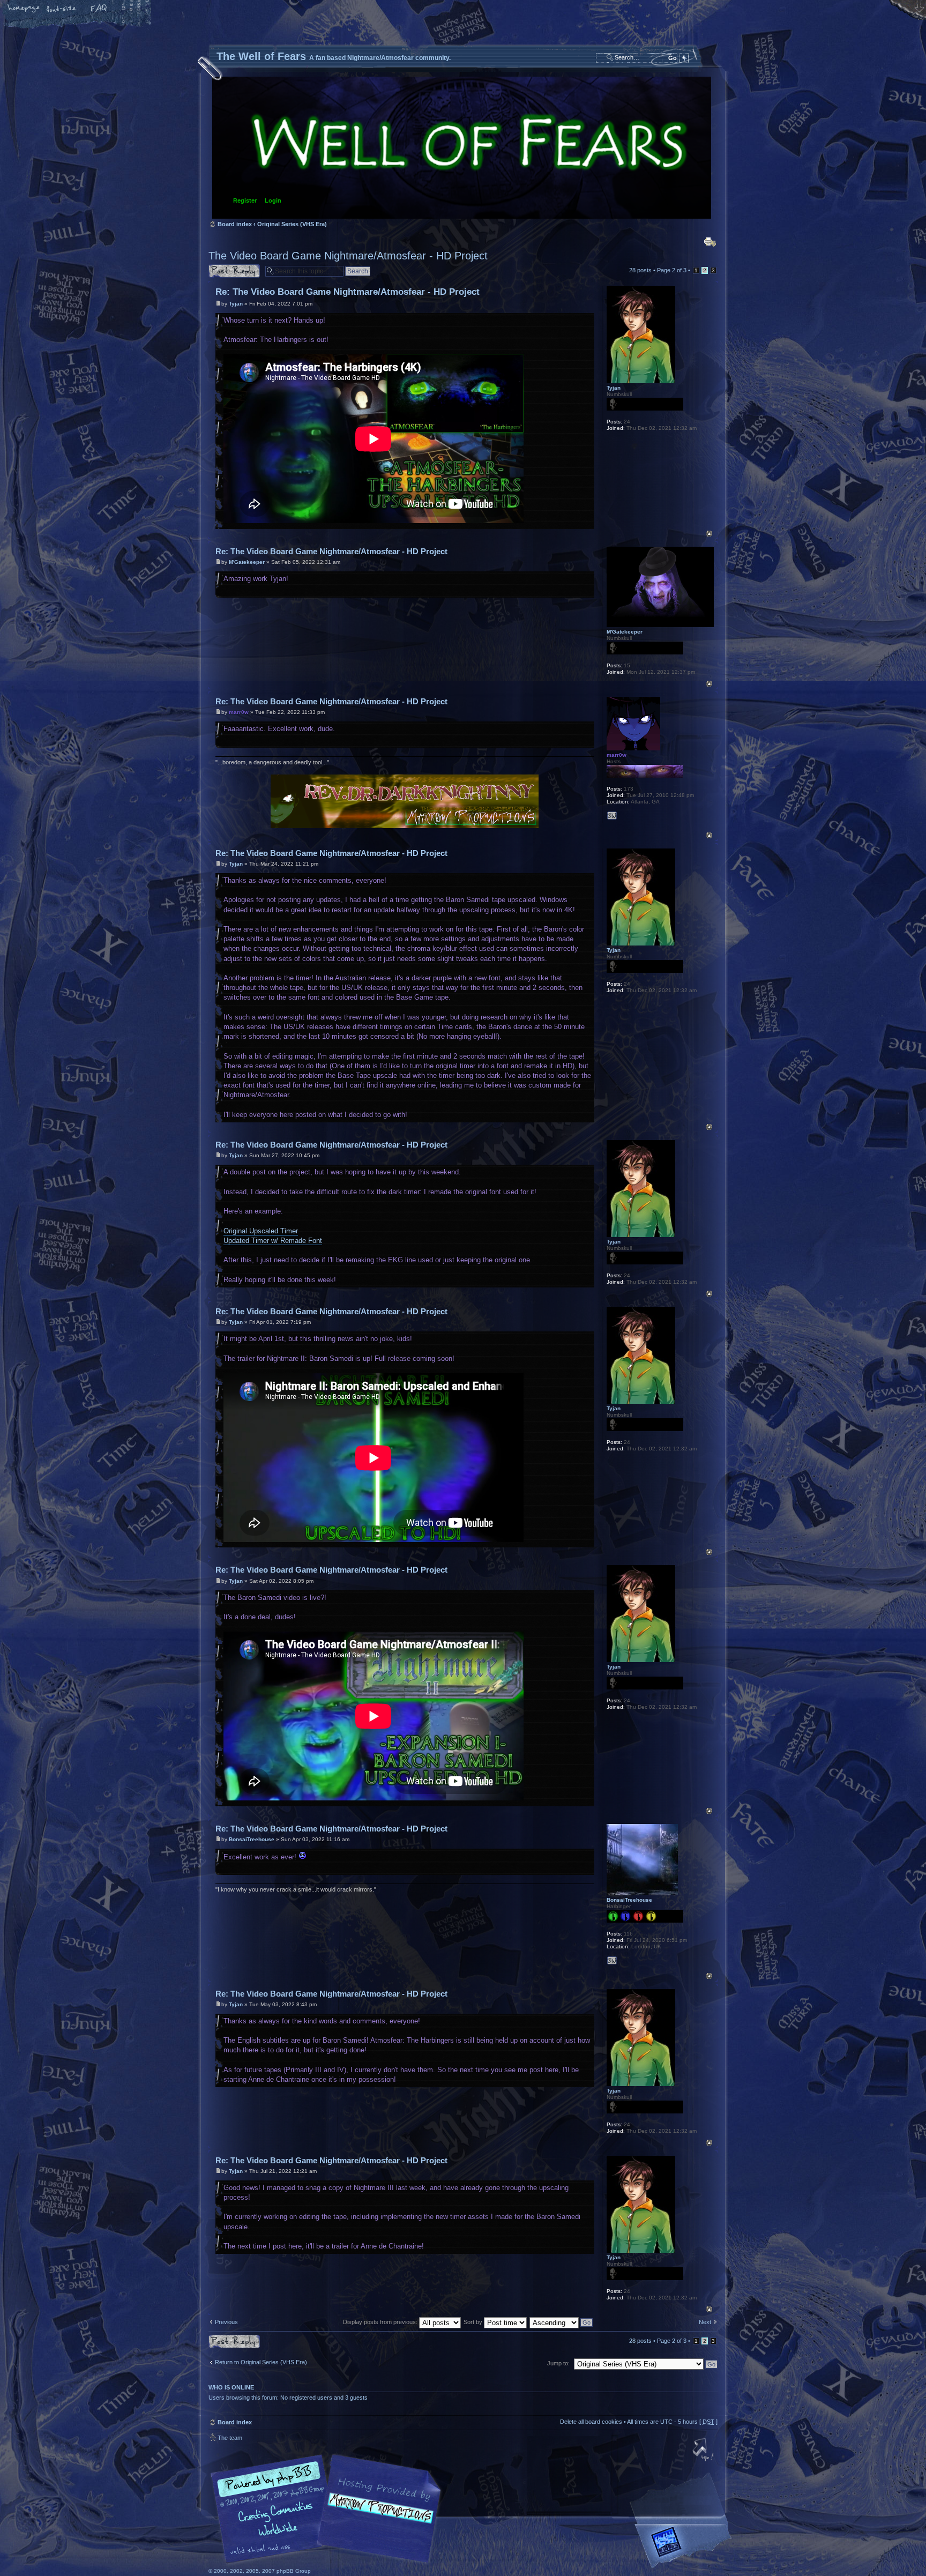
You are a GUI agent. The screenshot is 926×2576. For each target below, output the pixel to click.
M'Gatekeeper (247, 562)
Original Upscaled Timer (261, 1231)
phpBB (329, 2509)
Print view (710, 242)
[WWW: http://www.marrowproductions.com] (612, 816)
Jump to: (558, 2363)
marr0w (239, 712)
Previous (226, 2322)
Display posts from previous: (381, 2322)
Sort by (474, 2322)
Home (24, 9)
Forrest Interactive (685, 2546)
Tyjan (236, 304)
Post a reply (224, 267)
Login (273, 200)
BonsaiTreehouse (252, 1839)
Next (705, 2322)
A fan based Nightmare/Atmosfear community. (377, 2516)
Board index (462, 148)
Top (709, 534)
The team (230, 2438)
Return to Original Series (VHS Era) (261, 2362)
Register (245, 200)
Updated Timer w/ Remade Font (273, 1241)
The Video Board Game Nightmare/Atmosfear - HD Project (348, 256)
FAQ (99, 9)
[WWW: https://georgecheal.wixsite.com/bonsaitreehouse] (612, 1961)
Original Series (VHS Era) (292, 224)
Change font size (62, 9)
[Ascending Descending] (562, 2322)
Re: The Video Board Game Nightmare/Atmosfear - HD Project (348, 292)
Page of (672, 270)
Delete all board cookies (591, 2422)
